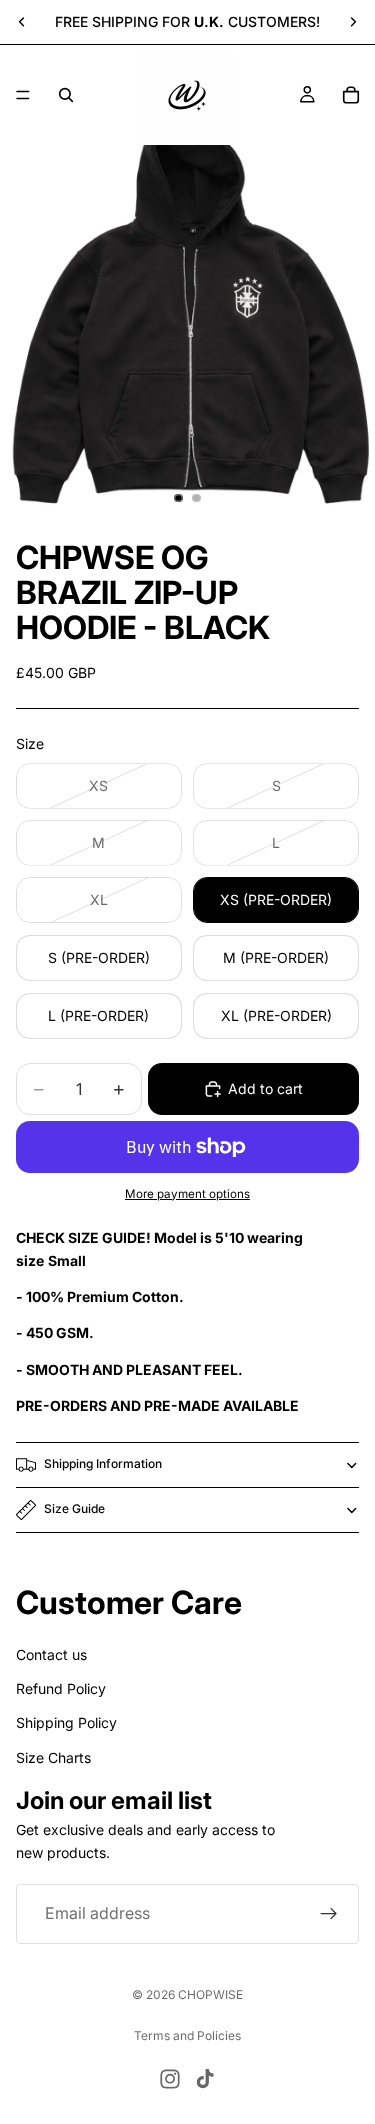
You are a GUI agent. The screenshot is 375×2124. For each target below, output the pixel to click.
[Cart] (351, 95)
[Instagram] (170, 2079)
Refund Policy (61, 1688)
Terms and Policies (187, 2035)
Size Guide (74, 1508)
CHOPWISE (210, 1994)
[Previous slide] (22, 22)
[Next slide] (353, 22)
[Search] (66, 95)
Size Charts (53, 1756)
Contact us (51, 1653)
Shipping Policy (66, 1722)
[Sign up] (329, 1914)
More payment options (187, 1194)
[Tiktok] (205, 2079)
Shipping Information (103, 1463)
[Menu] (23, 95)
